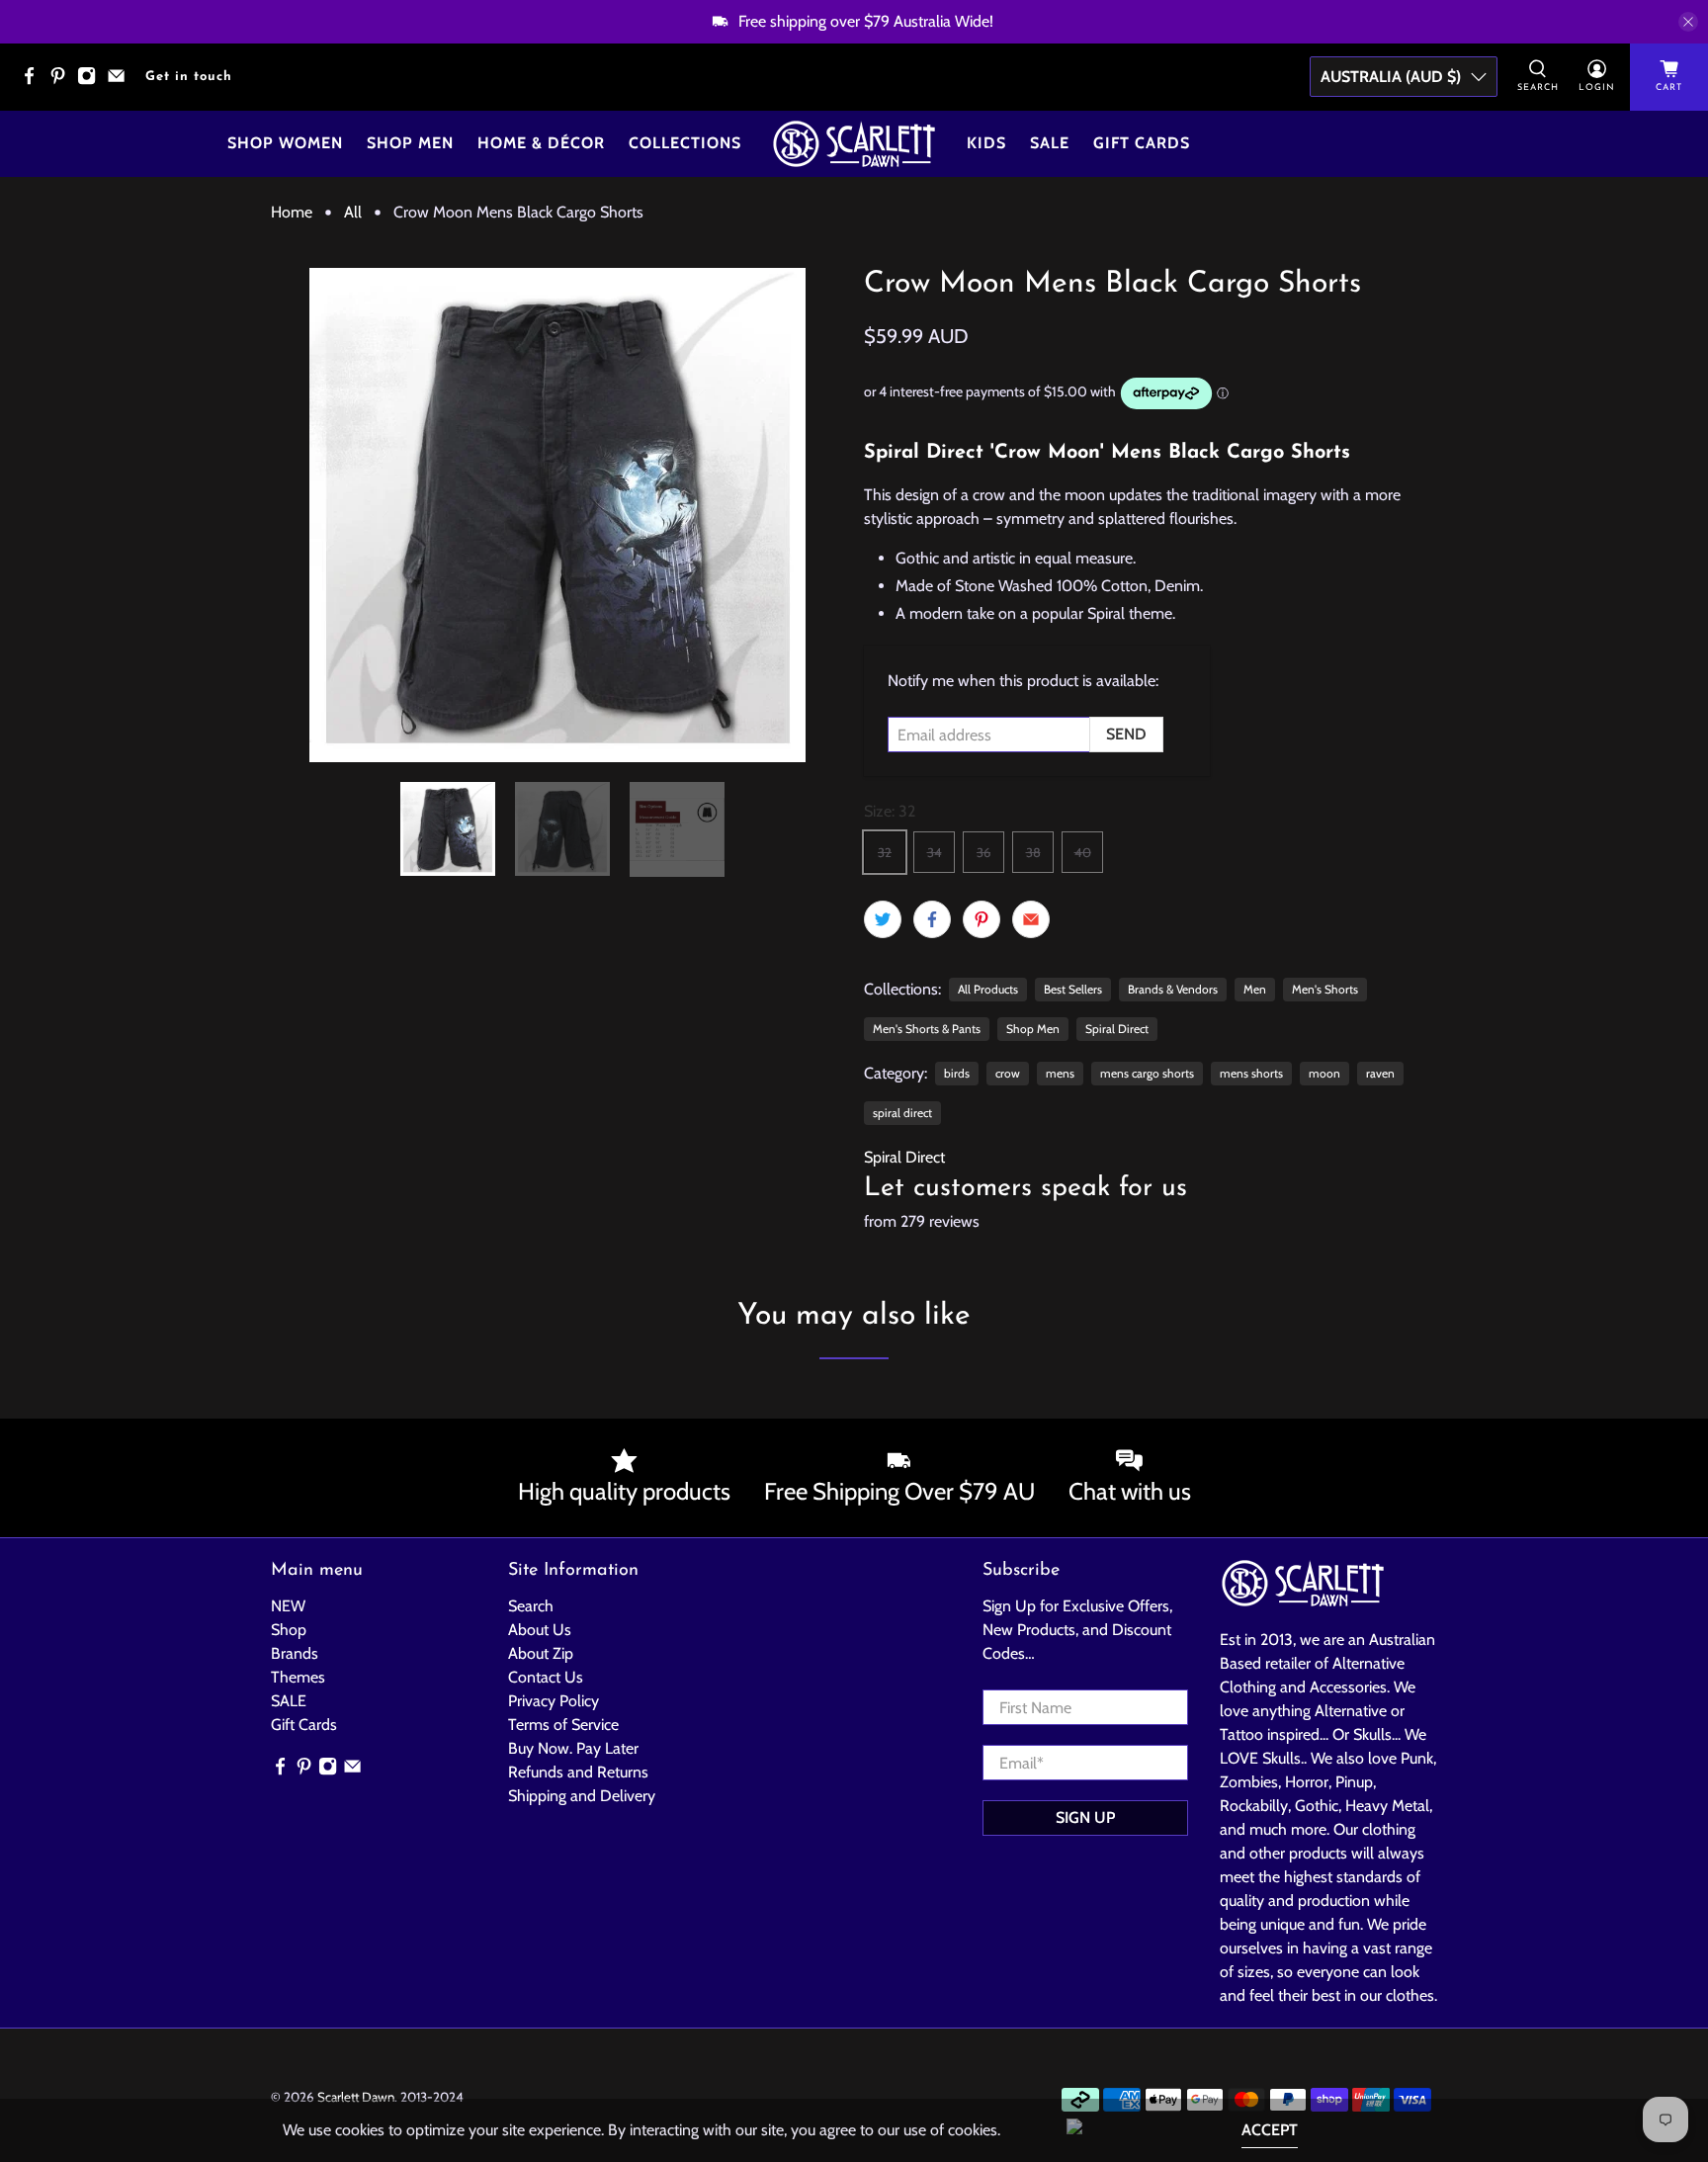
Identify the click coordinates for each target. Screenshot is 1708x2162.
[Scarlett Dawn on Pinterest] (63, 82)
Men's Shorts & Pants (927, 1029)
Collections (685, 143)
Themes (298, 1677)
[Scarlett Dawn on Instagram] (91, 82)
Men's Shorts (1325, 989)
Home (292, 213)
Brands (295, 1653)
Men (1255, 989)
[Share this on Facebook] (932, 919)
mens (1060, 1073)
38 (1033, 852)
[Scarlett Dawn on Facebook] (34, 82)
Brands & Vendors (1173, 989)
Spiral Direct (1117, 1029)
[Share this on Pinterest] (982, 919)
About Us (540, 1630)
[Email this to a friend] (1031, 919)
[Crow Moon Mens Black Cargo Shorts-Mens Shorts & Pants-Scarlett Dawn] (557, 515)
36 (983, 852)
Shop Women (285, 143)
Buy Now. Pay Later (573, 1748)
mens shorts (1251, 1073)
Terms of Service (563, 1725)
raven (1380, 1073)
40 (1083, 852)
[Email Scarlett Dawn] (121, 82)
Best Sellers (1073, 989)
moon (1324, 1073)
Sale (1050, 143)
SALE (289, 1701)
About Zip (541, 1653)
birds (957, 1073)
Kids (986, 143)
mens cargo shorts (1147, 1073)
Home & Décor (541, 143)
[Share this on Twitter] (883, 919)
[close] (1688, 22)
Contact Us (546, 1677)
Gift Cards (1142, 143)
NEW (288, 1606)
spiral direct (902, 1113)
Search (531, 1606)
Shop (289, 1630)
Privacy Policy (554, 1701)
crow (1008, 1073)
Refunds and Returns (578, 1772)
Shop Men (410, 143)
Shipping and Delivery (582, 1796)
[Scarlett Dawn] (854, 144)
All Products (988, 989)
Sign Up (1085, 1817)
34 (935, 852)
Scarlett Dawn (356, 2097)
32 (885, 852)
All (353, 213)
